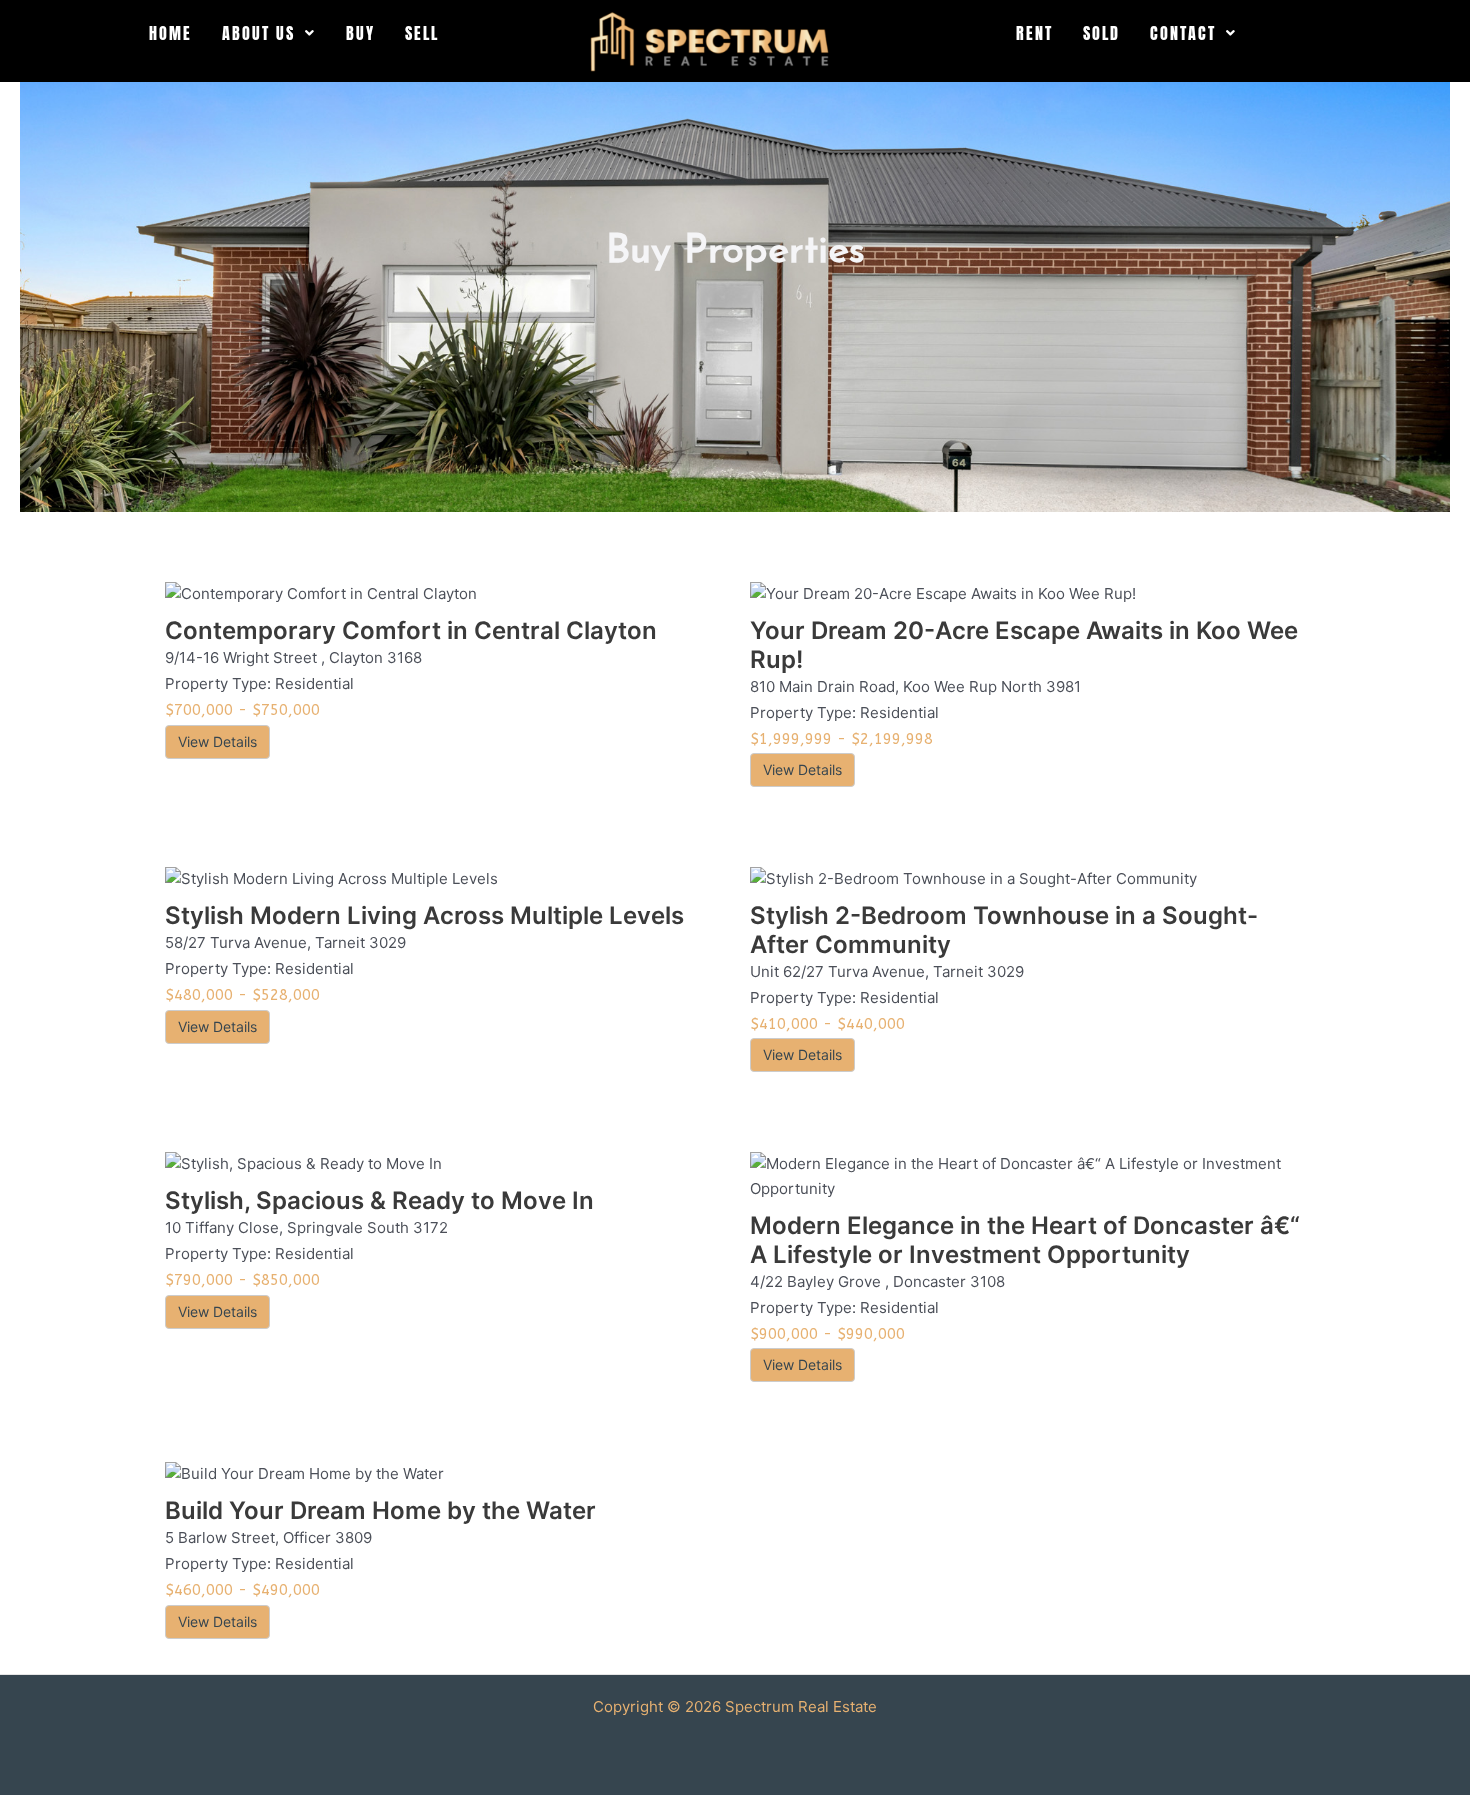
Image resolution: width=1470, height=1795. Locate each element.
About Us (258, 33)
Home (170, 33)
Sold (1101, 33)
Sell (422, 33)
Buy (360, 33)
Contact (1183, 33)
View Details (217, 741)
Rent (1034, 33)
